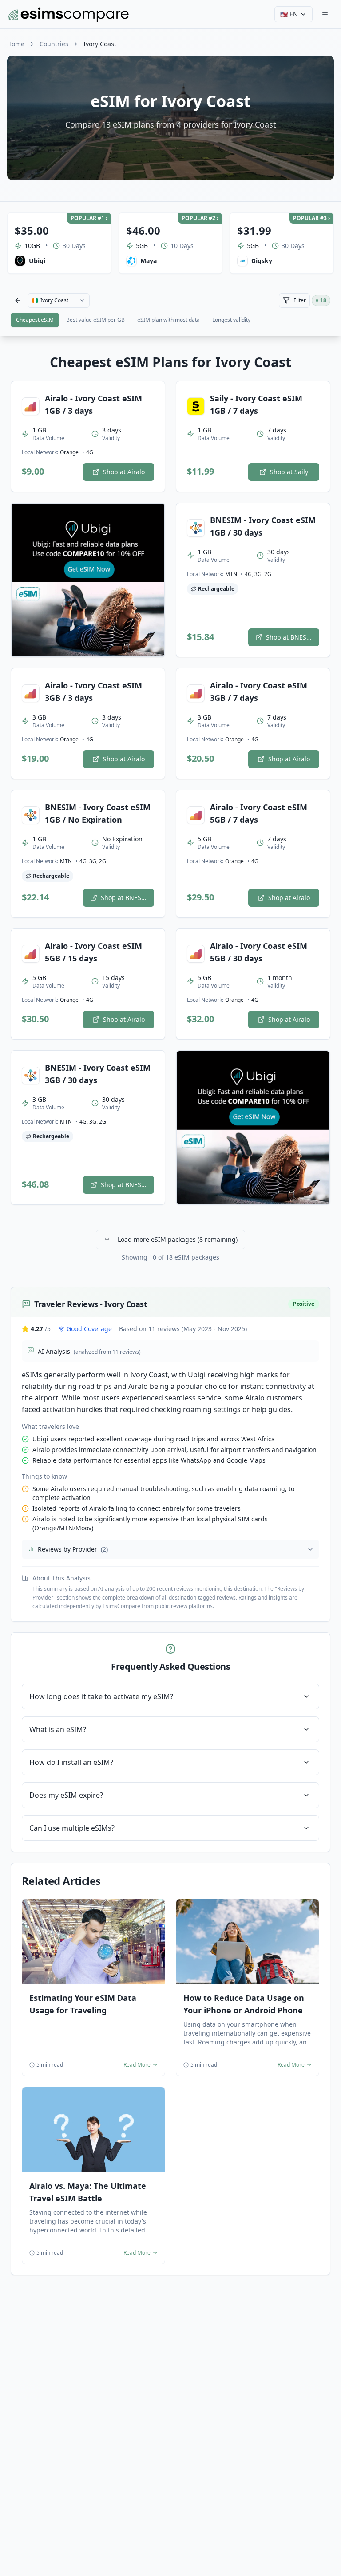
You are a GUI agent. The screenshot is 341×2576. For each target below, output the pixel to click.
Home (16, 44)
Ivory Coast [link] (100, 44)
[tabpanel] (170, 1315)
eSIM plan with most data (169, 320)
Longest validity (231, 320)
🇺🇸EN (289, 14)
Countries (54, 44)
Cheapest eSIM (35, 320)
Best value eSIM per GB (95, 320)
